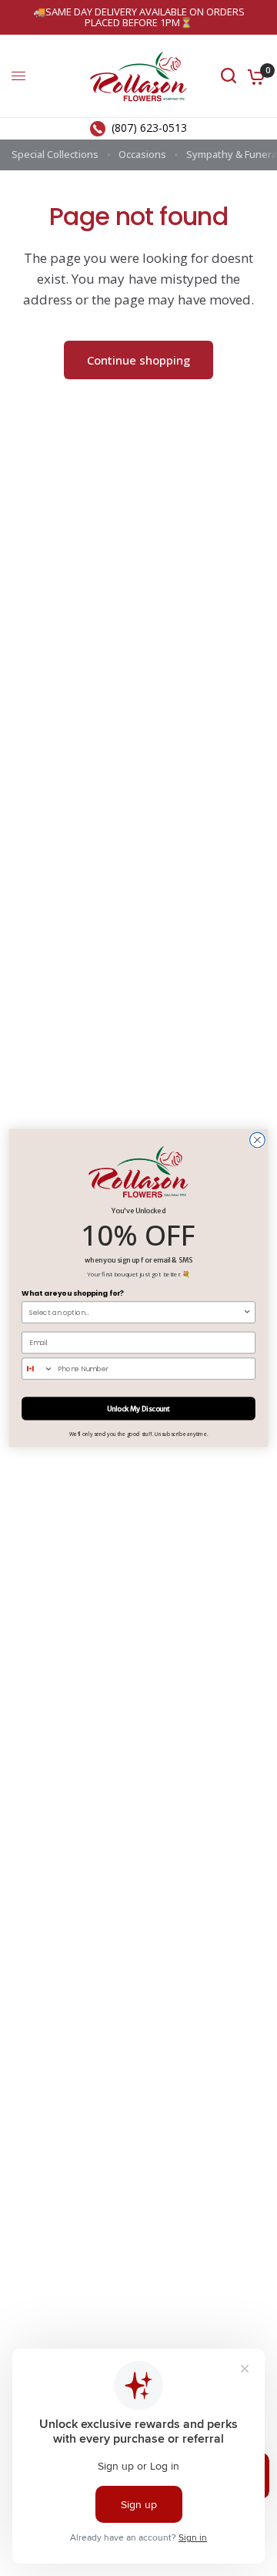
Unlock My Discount (139, 1409)
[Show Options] (247, 1312)
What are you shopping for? (73, 1294)
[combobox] (136, 1312)
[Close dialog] (258, 1140)
